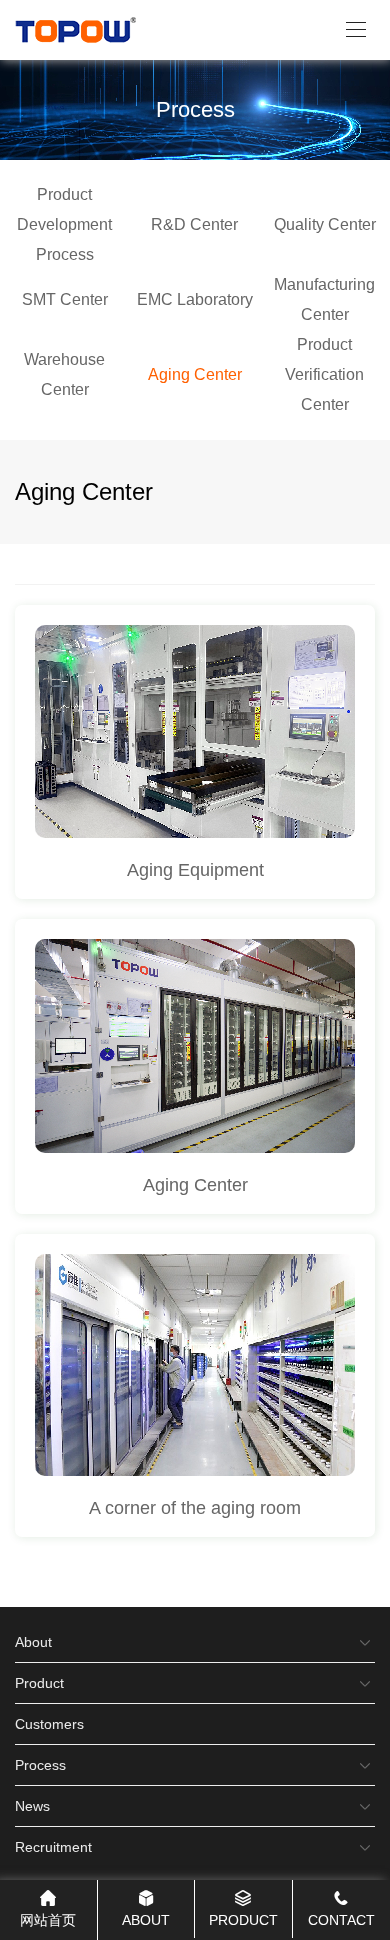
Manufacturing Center (324, 299)
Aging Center (195, 374)
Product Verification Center (324, 374)
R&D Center (194, 224)
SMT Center (65, 299)
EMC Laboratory (195, 299)
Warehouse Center (64, 374)
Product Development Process (64, 224)
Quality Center (325, 224)
